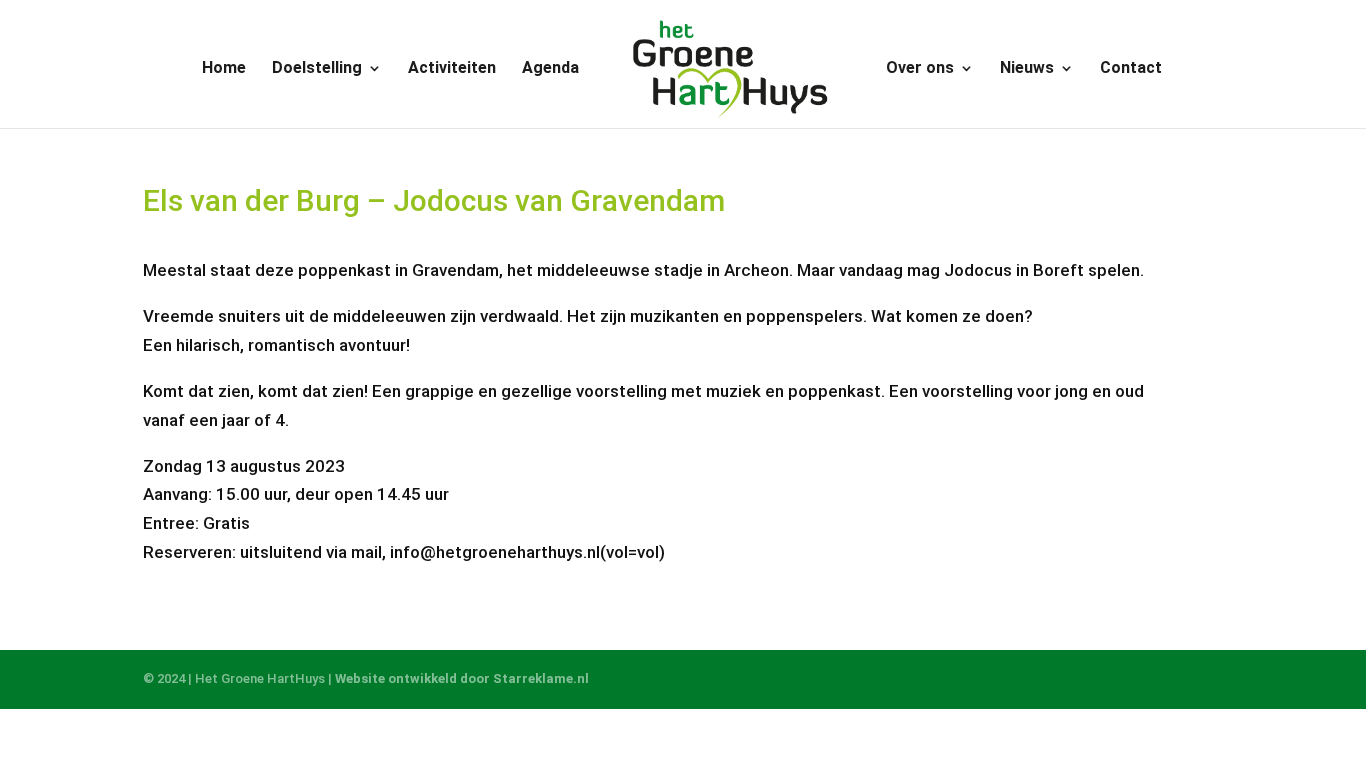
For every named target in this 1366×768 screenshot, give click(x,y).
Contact (1131, 69)
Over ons (920, 69)
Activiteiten (452, 69)
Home (224, 69)
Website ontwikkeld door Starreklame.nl (462, 678)
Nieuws (1027, 69)
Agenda (550, 69)
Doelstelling (317, 69)
